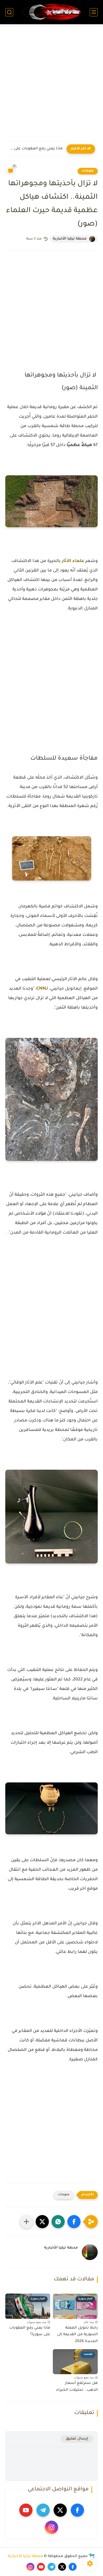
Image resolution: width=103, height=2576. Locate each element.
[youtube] (26, 2510)
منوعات (88, 171)
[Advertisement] (51, 86)
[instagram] (51, 2527)
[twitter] (60, 2510)
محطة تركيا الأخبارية (25, 2557)
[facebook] (77, 2510)
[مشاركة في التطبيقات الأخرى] (26, 2222)
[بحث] (9, 12)
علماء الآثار (73, 561)
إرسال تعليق (77, 2439)
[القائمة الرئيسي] (94, 12)
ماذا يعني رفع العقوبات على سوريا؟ (35, 149)
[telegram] (43, 2510)
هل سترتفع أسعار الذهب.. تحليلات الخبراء (77, 2387)
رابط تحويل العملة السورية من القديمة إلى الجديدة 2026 (77, 2335)
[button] (74, 2222)
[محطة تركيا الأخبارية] (51, 12)
